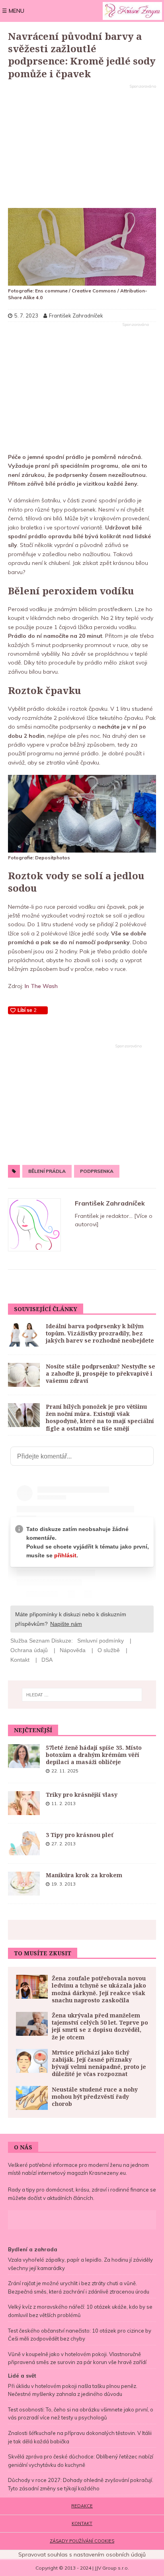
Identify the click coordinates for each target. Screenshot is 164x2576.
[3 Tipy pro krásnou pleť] (24, 1843)
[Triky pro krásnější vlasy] (24, 1803)
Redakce (82, 2506)
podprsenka (97, 1171)
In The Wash (41, 986)
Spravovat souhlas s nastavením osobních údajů (82, 2554)
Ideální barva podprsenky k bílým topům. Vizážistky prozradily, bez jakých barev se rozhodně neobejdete (100, 1333)
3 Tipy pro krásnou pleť (80, 1835)
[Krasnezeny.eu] (132, 11)
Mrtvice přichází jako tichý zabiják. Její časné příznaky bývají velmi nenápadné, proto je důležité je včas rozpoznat (99, 2063)
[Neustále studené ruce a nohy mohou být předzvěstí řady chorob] (32, 2098)
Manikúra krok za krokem (84, 1875)
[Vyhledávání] (82, 1695)
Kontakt (82, 2523)
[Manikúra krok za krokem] (24, 1884)
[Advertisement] (82, 147)
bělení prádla (47, 1171)
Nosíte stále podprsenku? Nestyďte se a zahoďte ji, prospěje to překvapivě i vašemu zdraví (101, 1373)
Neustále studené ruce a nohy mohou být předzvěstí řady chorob (95, 2097)
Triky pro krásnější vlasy (82, 1795)
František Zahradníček (110, 1203)
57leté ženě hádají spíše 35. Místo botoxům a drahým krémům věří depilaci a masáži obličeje (94, 1755)
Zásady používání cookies (82, 2541)
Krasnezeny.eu (107, 2173)
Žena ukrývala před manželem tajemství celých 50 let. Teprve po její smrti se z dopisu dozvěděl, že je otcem (100, 2026)
